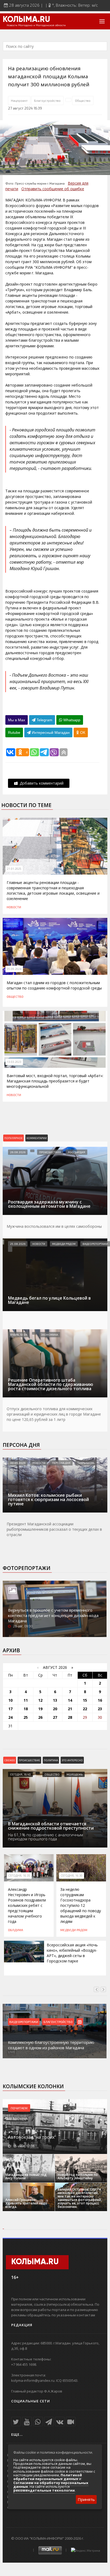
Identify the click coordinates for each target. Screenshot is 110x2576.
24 (10, 1717)
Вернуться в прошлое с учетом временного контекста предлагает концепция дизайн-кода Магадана (53, 1615)
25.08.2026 (18, 1244)
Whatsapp (71, 720)
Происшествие (29, 1760)
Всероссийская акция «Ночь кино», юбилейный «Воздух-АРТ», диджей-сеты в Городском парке (72, 1953)
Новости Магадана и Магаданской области (36, 25)
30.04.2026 (18, 1463)
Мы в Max (17, 720)
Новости (14, 907)
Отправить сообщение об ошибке (53, 189)
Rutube (14, 732)
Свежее (10, 1760)
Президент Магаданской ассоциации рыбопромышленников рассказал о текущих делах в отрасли (54, 1529)
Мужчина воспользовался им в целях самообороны (54, 1226)
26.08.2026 (18, 1152)
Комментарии (37, 1138)
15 (85, 1700)
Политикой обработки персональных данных (48, 2477)
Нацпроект (19, 100)
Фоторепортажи (27, 1568)
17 (10, 1709)
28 (70, 1717)
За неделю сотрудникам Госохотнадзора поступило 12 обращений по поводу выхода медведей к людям (81, 1905)
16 (100, 1700)
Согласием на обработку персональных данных (51, 2485)
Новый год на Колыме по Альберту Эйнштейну (78, 2176)
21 (70, 1709)
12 (40, 1700)
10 (10, 1700)
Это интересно (72, 1760)
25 (26, 1717)
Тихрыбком (86, 1463)
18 (26, 1709)
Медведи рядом (64, 1244)
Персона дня (21, 1445)
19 (40, 1709)
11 (26, 1700)
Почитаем (19, 2108)
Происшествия (50, 1152)
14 (70, 1700)
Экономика (50, 1335)
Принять (86, 2499)
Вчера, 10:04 (19, 1335)
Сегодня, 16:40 (20, 1774)
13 (55, 1700)
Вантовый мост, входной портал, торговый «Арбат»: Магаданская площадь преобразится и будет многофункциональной (55, 1081)
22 (85, 1709)
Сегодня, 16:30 (72, 1876)
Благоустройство (47, 100)
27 (55, 1717)
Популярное (13, 1138)
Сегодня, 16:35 (19, 1876)
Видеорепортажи (95, 1244)
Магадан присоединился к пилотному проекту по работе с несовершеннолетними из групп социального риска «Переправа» (52, 2042)
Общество (83, 100)
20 (55, 1709)
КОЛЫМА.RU (26, 20)
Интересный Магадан (50, 732)
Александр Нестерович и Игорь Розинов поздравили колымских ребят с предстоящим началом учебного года (27, 1905)
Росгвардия (76, 1152)
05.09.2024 (14, 969)
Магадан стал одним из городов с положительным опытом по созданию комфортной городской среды (54, 985)
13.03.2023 (14, 1062)
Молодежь (74, 1774)
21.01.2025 (14, 869)
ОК (82, 732)
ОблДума (15, 1930)
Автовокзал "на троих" (32, 2137)
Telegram (44, 720)
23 (100, 1709)
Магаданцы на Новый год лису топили (26, 2176)
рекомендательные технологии (44, 2490)
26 (40, 1717)
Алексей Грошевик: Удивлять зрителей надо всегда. (26, 2203)
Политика (51, 1760)
